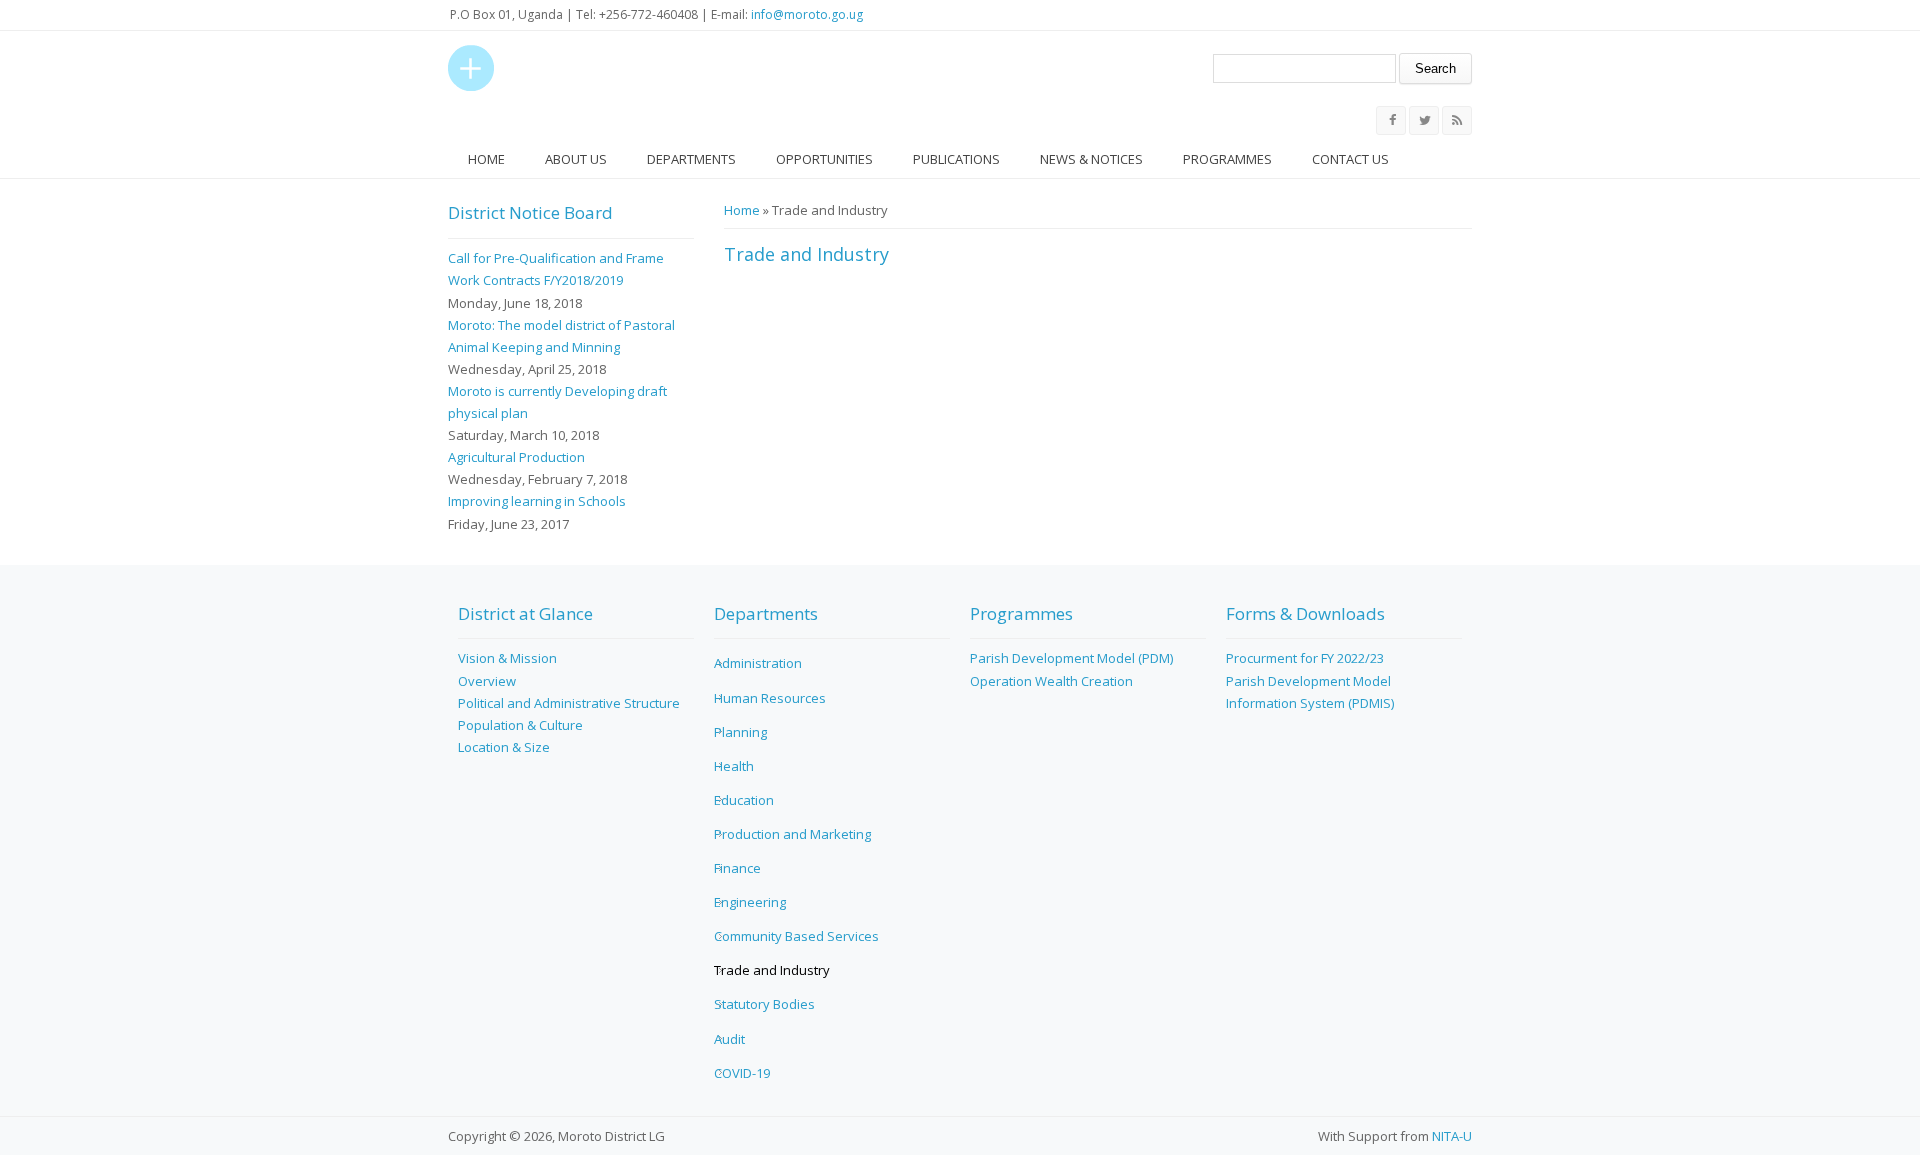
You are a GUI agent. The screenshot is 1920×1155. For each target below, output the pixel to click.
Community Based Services (796, 936)
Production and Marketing (792, 834)
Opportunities (824, 159)
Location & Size (504, 747)
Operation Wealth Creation (1051, 681)
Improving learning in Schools (537, 501)
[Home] (471, 68)
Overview (487, 681)
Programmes (1227, 159)
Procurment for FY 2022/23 (1305, 658)
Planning (740, 732)
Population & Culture (520, 725)
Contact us (1350, 159)
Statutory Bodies (764, 1004)
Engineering (750, 902)
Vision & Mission (507, 658)
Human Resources (770, 698)
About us (576, 159)
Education (744, 800)
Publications (956, 159)
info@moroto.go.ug (807, 14)
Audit (729, 1039)
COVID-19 (742, 1073)
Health (734, 766)
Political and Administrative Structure (569, 703)
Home (486, 159)
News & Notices (1091, 159)
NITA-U (1452, 1136)
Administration (758, 663)
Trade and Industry (772, 970)
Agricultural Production (516, 457)
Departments (691, 159)
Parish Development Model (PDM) (1071, 658)
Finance (737, 868)
